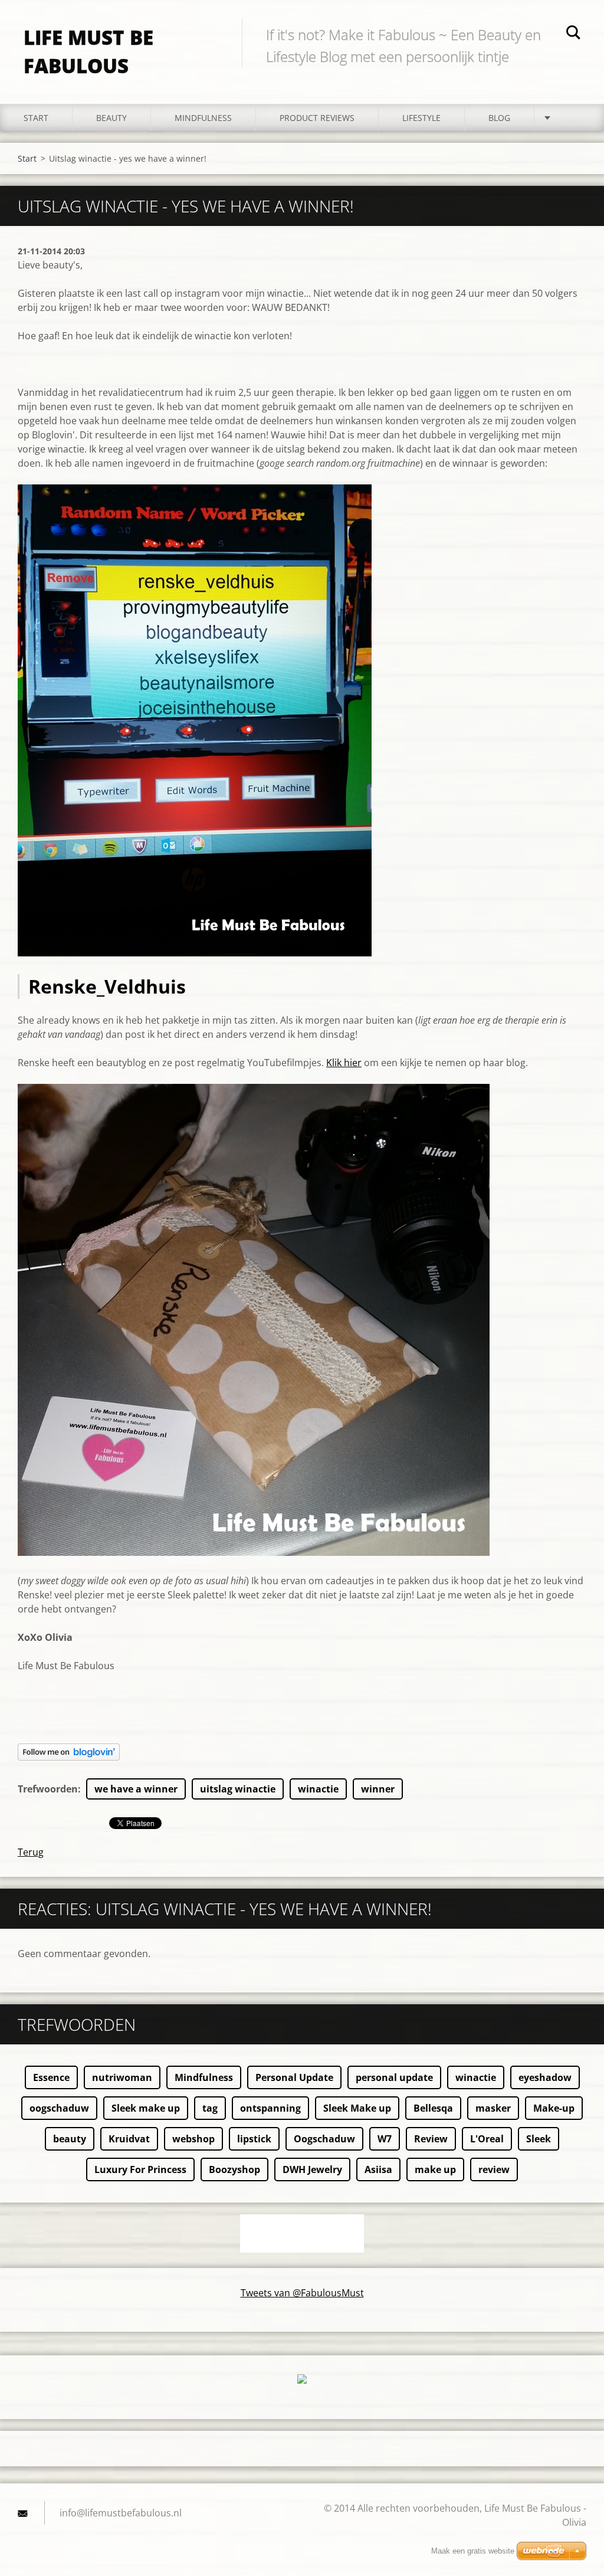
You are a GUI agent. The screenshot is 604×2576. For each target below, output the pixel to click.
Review (431, 2139)
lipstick (254, 2139)
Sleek (539, 2139)
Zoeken (573, 34)
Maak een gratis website (473, 2551)
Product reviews (317, 118)
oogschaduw (59, 2108)
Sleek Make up (357, 2108)
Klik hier (344, 1063)
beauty (70, 2139)
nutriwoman (122, 2077)
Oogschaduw (324, 2139)
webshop (193, 2139)
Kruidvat (129, 2139)
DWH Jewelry (312, 2169)
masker (493, 2108)
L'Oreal (487, 2139)
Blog (499, 118)
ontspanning (270, 2108)
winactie (318, 1789)
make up (435, 2169)
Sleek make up (146, 2108)
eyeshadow (545, 2077)
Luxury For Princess (140, 2169)
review (494, 2169)
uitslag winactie (238, 1789)
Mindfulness (203, 118)
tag (210, 2108)
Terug (31, 1852)
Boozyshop (234, 2169)
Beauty (111, 118)
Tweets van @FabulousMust (302, 2293)
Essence (51, 2077)
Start (36, 118)
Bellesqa (433, 2108)
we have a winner (136, 1789)
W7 (385, 2139)
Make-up (554, 2108)
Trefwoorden (48, 1789)
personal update (394, 2077)
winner (378, 1789)
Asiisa (378, 2169)
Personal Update (294, 2077)
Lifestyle (421, 118)
